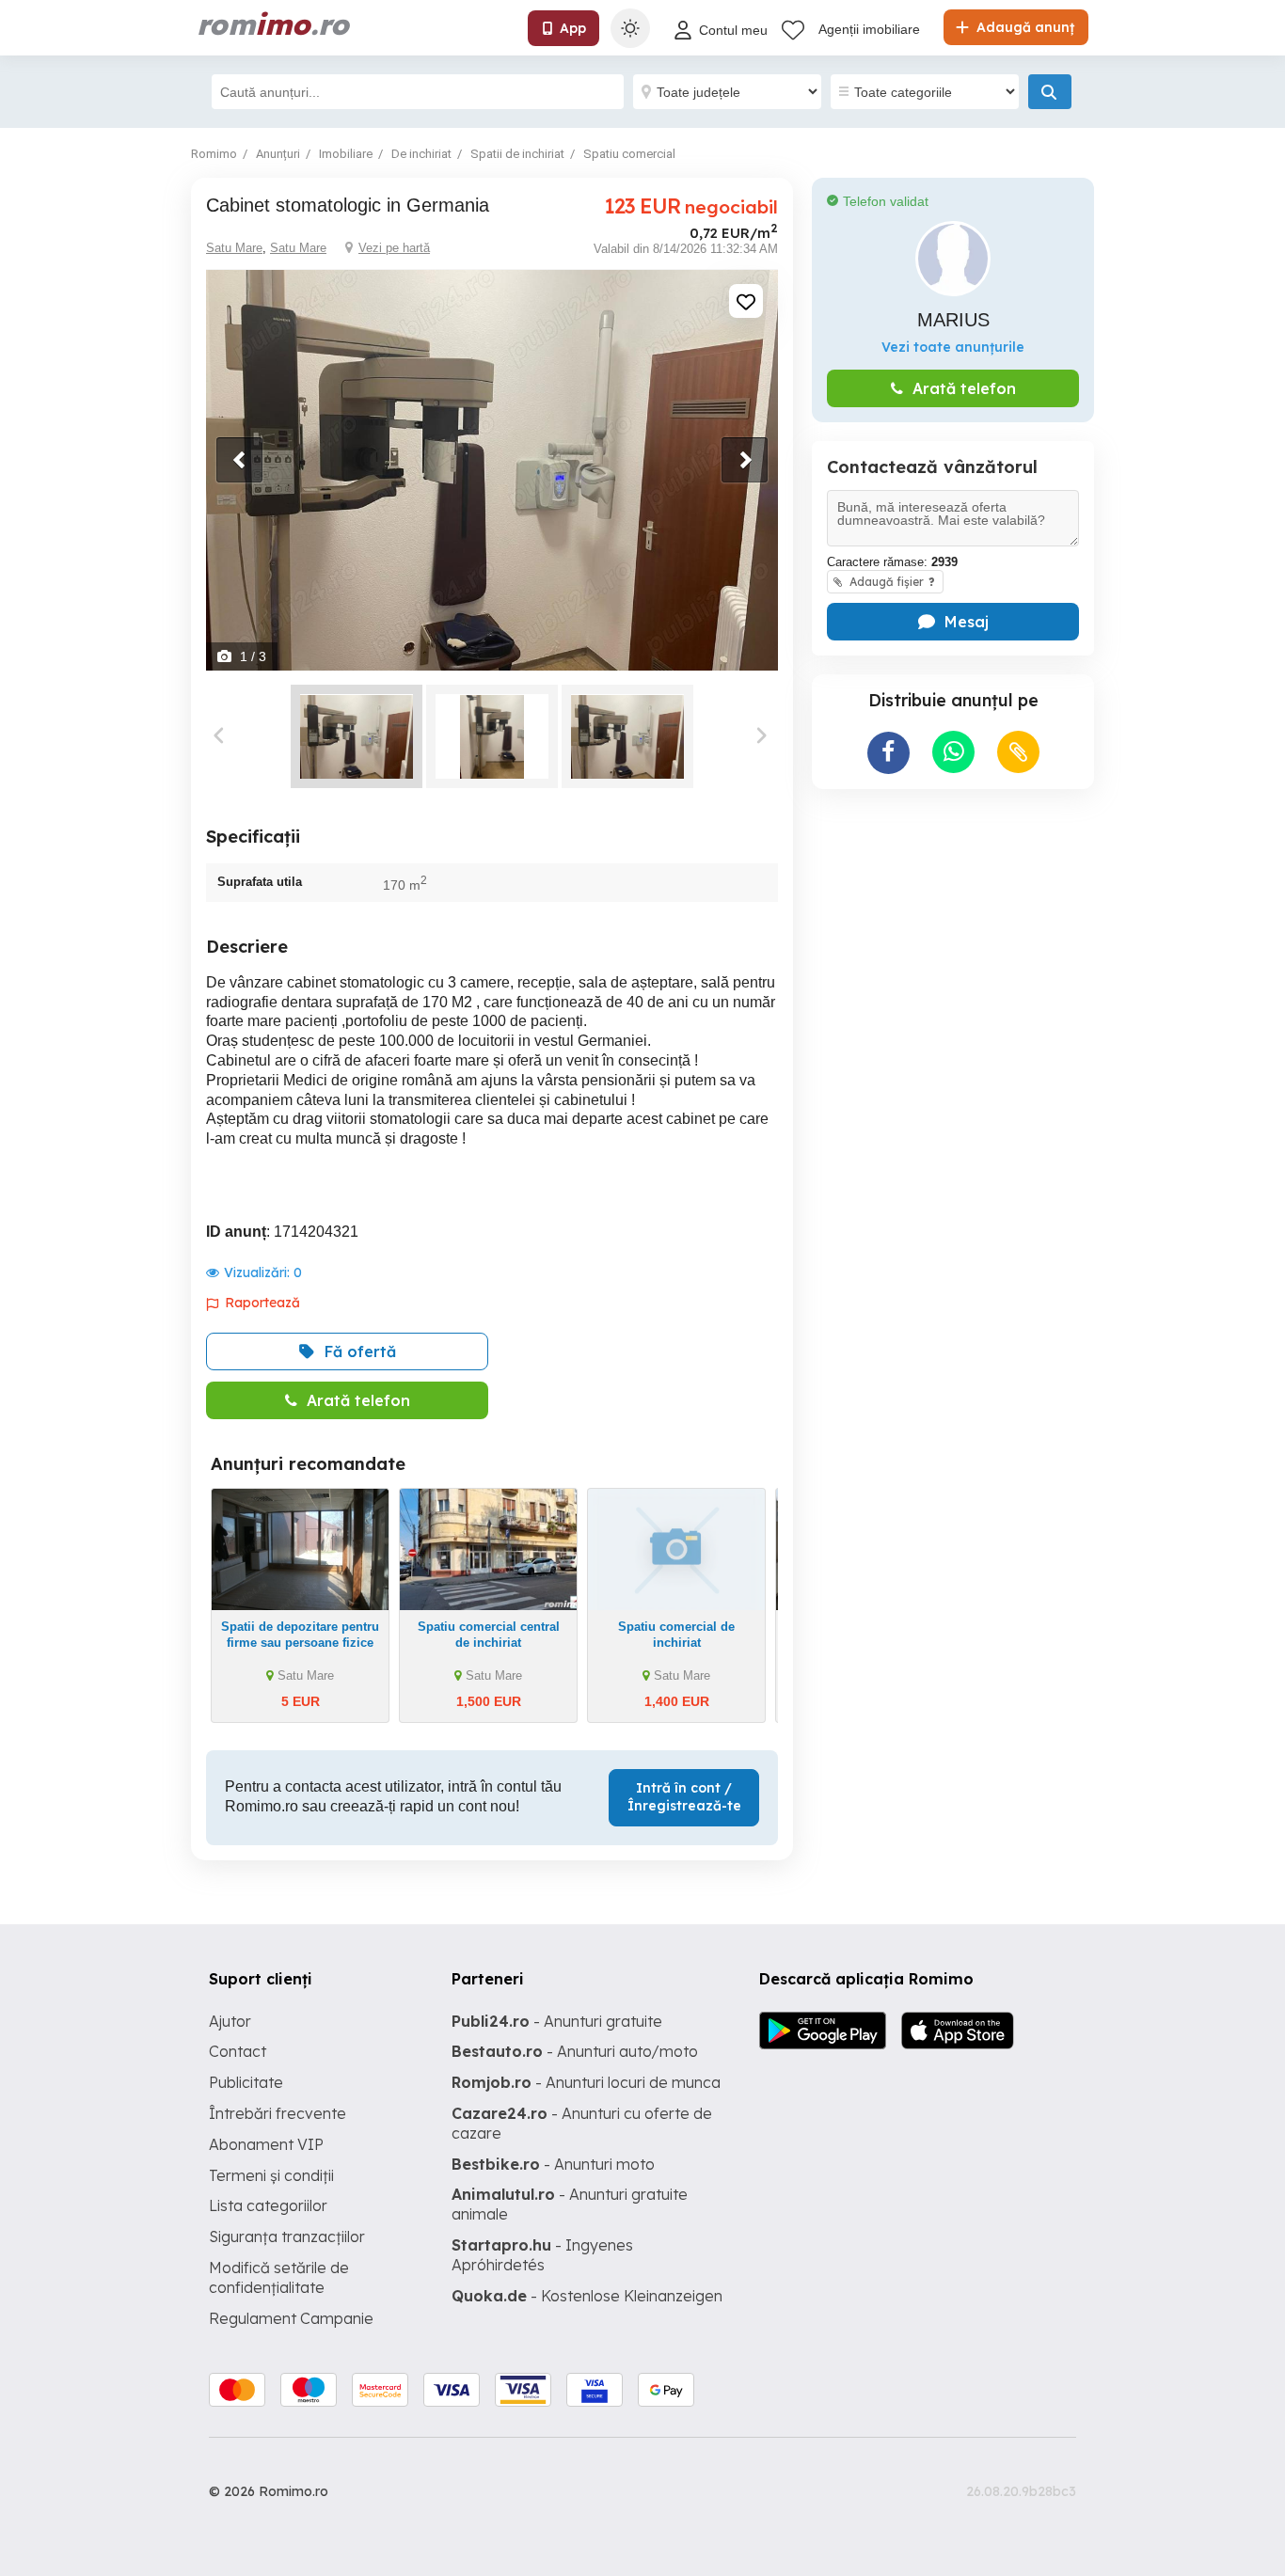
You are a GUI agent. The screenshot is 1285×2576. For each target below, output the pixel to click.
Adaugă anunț (1023, 27)
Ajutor (230, 2021)
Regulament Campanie (291, 2318)
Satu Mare (234, 248)
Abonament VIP (266, 2144)
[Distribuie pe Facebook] (888, 753)
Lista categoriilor (268, 2205)
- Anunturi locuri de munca (586, 2082)
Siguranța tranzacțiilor (287, 2236)
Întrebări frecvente (278, 2113)
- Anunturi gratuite (557, 2021)
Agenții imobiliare (869, 29)
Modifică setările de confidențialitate (279, 2277)
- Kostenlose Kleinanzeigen (587, 2296)
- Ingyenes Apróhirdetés (542, 2255)
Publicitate (246, 2082)
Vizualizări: (263, 1272)
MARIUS (953, 320)
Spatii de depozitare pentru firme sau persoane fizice (300, 1635)
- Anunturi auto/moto (575, 2051)
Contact (238, 2051)
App (573, 28)
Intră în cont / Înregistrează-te (684, 1797)
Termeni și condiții (271, 2175)
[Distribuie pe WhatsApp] (953, 752)
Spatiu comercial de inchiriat (676, 1635)
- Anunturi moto (553, 2164)
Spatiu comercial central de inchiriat (489, 1635)
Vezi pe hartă (394, 248)
